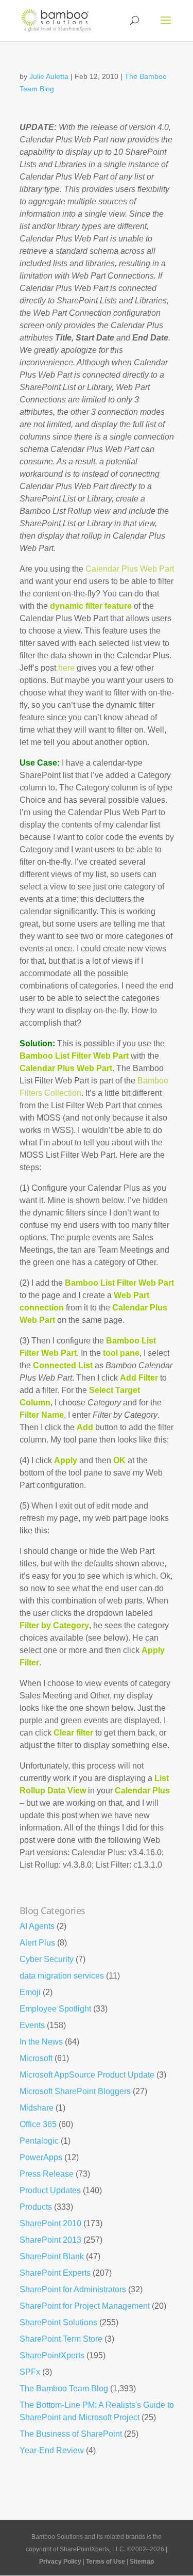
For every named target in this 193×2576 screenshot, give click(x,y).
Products (36, 2207)
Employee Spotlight (55, 2009)
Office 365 (38, 2124)
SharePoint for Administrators (73, 2289)
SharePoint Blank (52, 2256)
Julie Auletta (49, 76)
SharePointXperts (52, 2355)
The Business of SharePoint (71, 2434)
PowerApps (41, 2157)
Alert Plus (37, 1943)
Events (32, 2025)
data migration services (62, 1976)
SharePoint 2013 (50, 2240)
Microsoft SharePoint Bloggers (75, 2091)
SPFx (30, 2372)
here (66, 668)
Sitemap (142, 2562)
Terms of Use (106, 2562)
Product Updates (50, 2190)
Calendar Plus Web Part (130, 569)
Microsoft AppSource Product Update (87, 2075)
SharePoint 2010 (50, 2223)
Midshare (37, 2108)
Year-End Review (52, 2450)
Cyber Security (47, 1959)
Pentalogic (39, 2141)
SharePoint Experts (55, 2273)
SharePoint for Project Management (85, 2306)
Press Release (47, 2174)
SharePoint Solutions (58, 2322)
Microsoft (36, 2058)
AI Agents (37, 1926)
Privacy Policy (60, 2562)
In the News (41, 2042)
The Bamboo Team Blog (64, 2388)
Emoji (30, 1992)
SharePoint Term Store (61, 2339)
